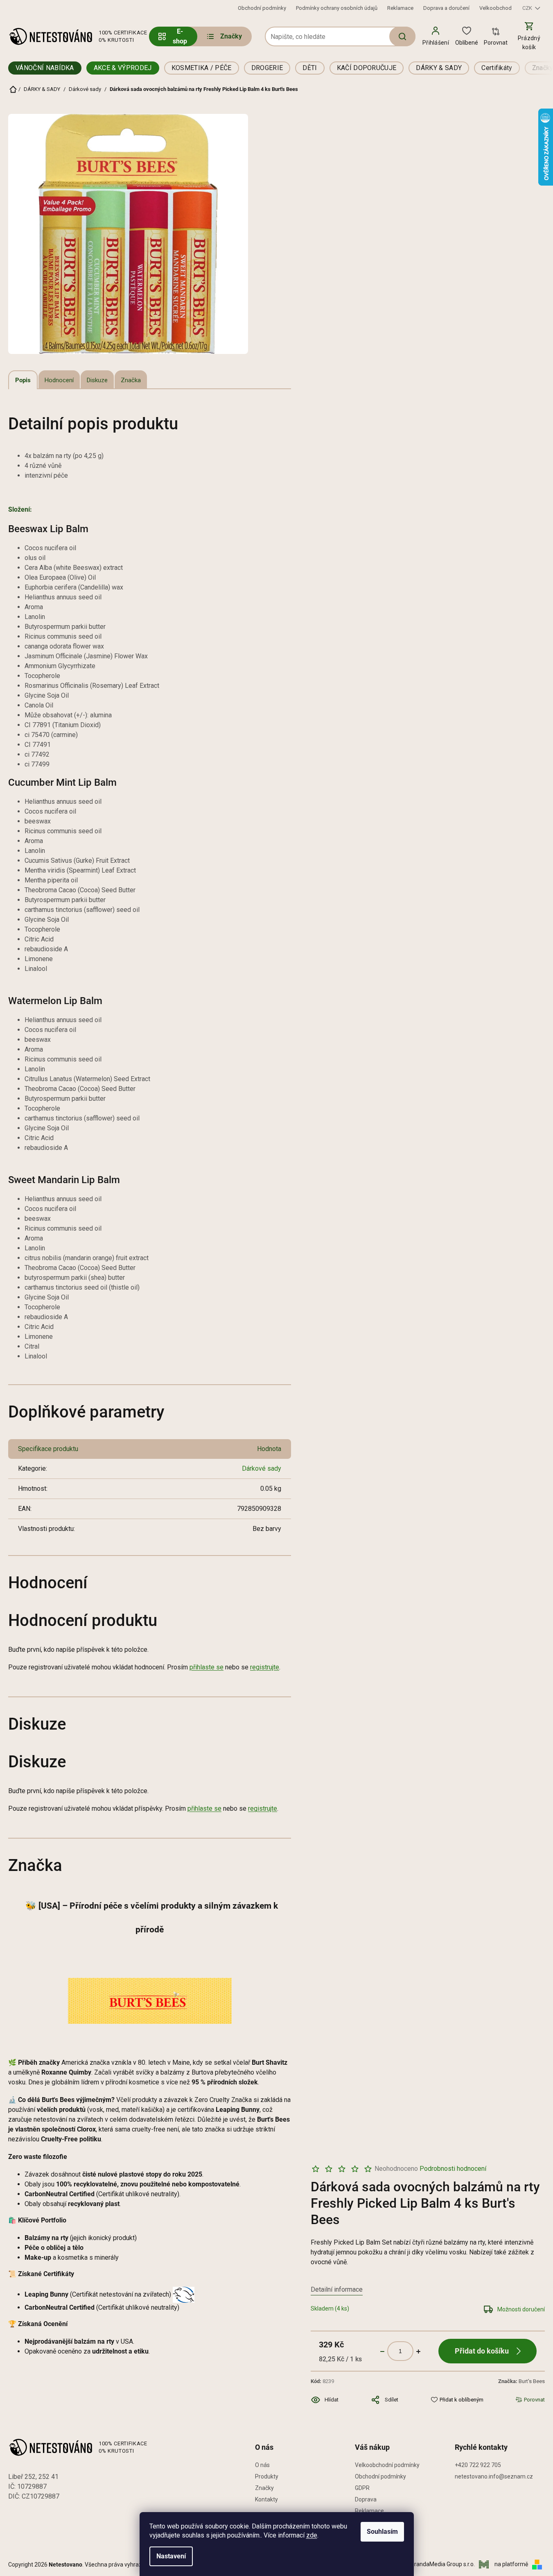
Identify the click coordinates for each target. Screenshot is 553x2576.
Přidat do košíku (482, 2351)
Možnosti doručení (521, 2309)
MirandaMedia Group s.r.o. (442, 2564)
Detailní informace (337, 2289)
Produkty (267, 2476)
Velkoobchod (495, 8)
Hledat (402, 36)
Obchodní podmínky (262, 8)
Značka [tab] (131, 380)
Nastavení (171, 2556)
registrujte (265, 1667)
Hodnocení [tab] (59, 380)
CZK (528, 8)
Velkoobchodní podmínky (387, 2465)
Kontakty (266, 2499)
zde (312, 2535)
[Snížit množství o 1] (382, 2351)
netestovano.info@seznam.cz (494, 2476)
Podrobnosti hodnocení (453, 2169)
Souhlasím (382, 2532)
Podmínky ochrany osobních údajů (337, 8)
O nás (262, 2465)
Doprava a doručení (446, 8)
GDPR (362, 2488)
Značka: (521, 2381)
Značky (264, 2488)
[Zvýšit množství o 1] (418, 2351)
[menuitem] (224, 36)
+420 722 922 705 (478, 2465)
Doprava (366, 2499)
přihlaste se (207, 1667)
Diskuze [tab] (97, 380)
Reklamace (400, 8)
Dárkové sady (262, 1468)
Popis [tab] (23, 380)
